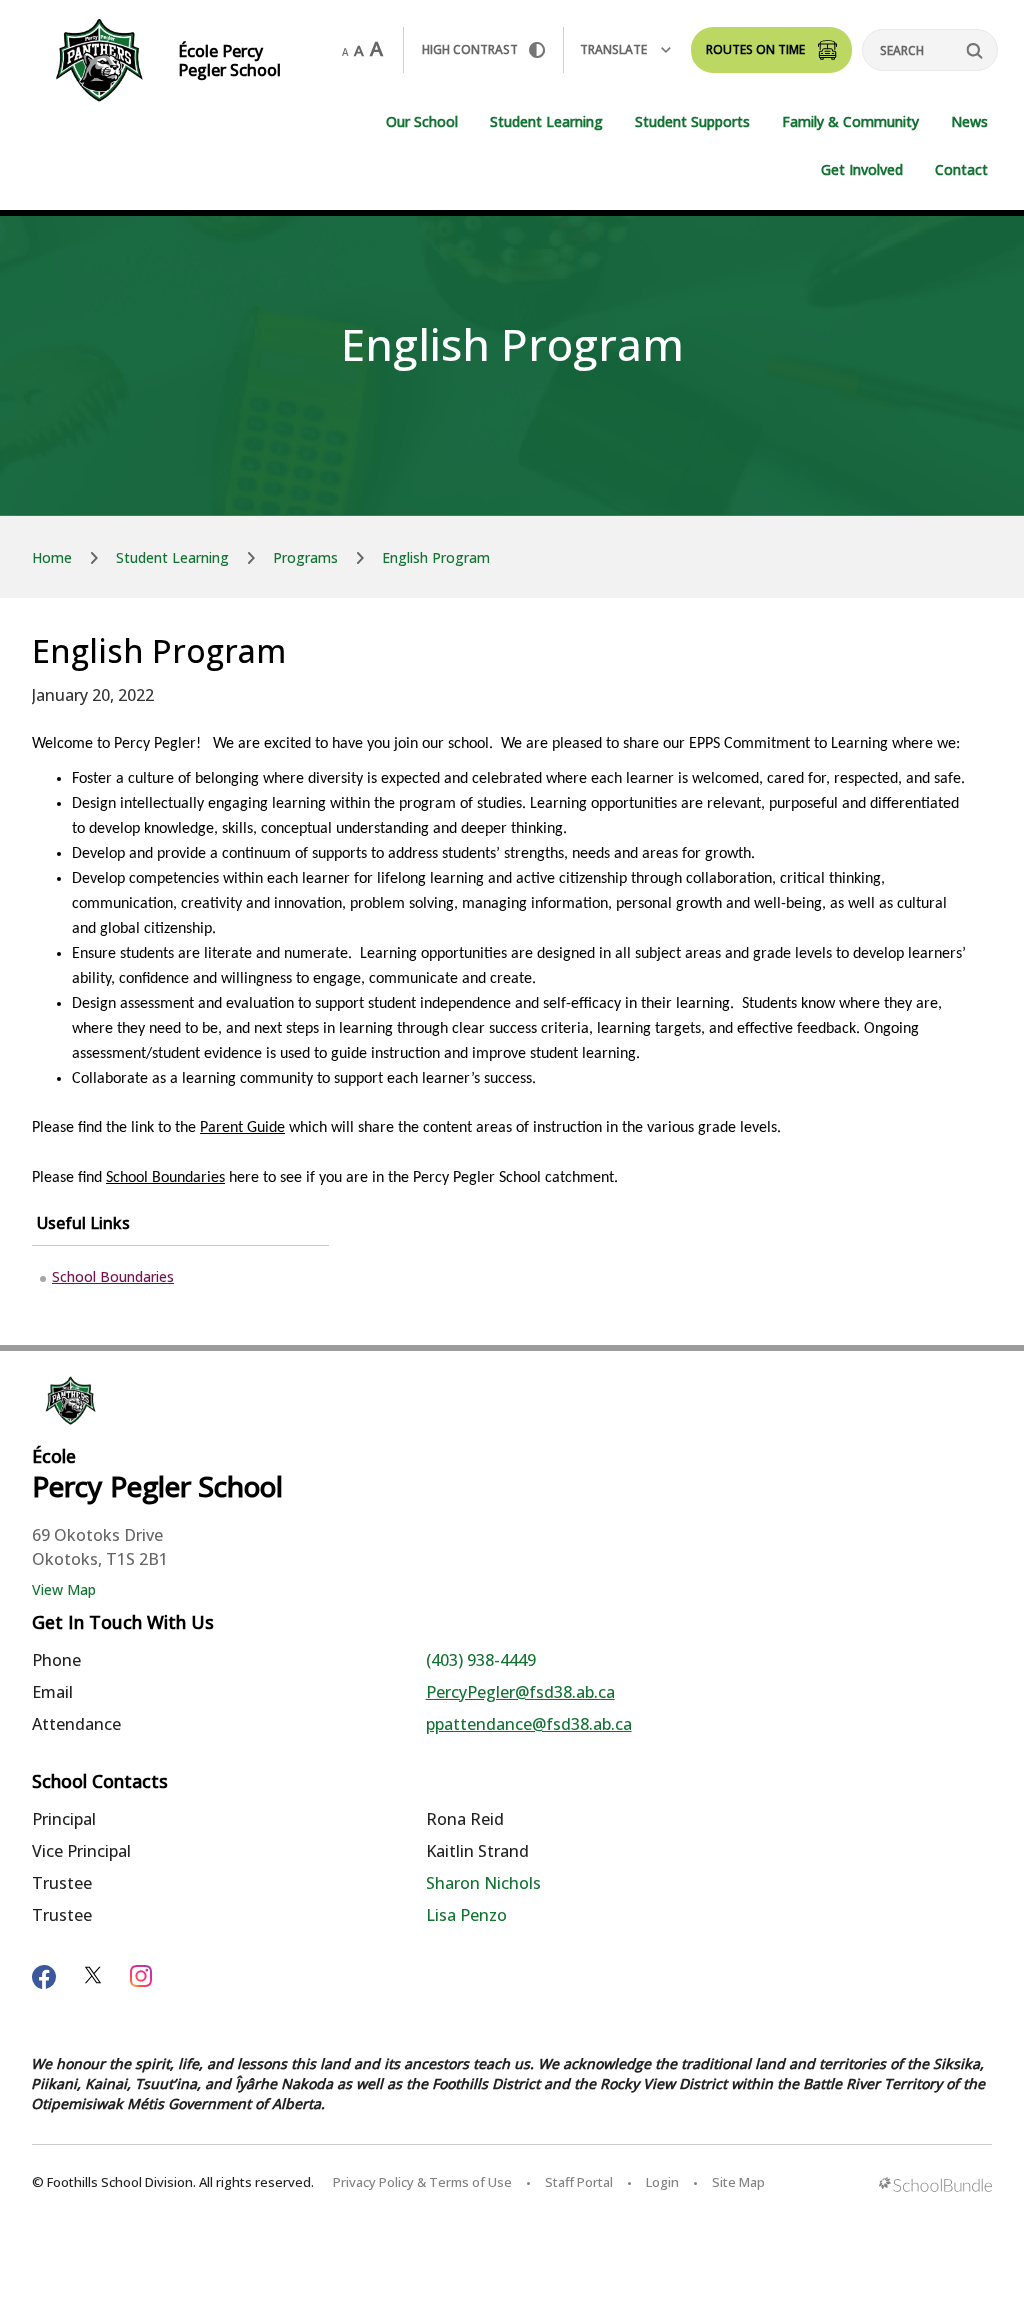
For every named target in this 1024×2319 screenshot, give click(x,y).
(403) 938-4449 (481, 1660)
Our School (422, 121)
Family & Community (850, 121)
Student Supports (692, 121)
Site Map (738, 2182)
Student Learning (546, 121)
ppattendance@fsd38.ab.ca (529, 1724)
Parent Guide (242, 1128)
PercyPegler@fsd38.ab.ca (520, 1692)
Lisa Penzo (466, 1915)
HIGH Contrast (470, 49)
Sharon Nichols (483, 1883)
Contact (961, 169)
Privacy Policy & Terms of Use (422, 2182)
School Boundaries (165, 1178)
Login (662, 2182)
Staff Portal (579, 2182)
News (969, 121)
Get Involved (862, 169)
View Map (64, 1589)
